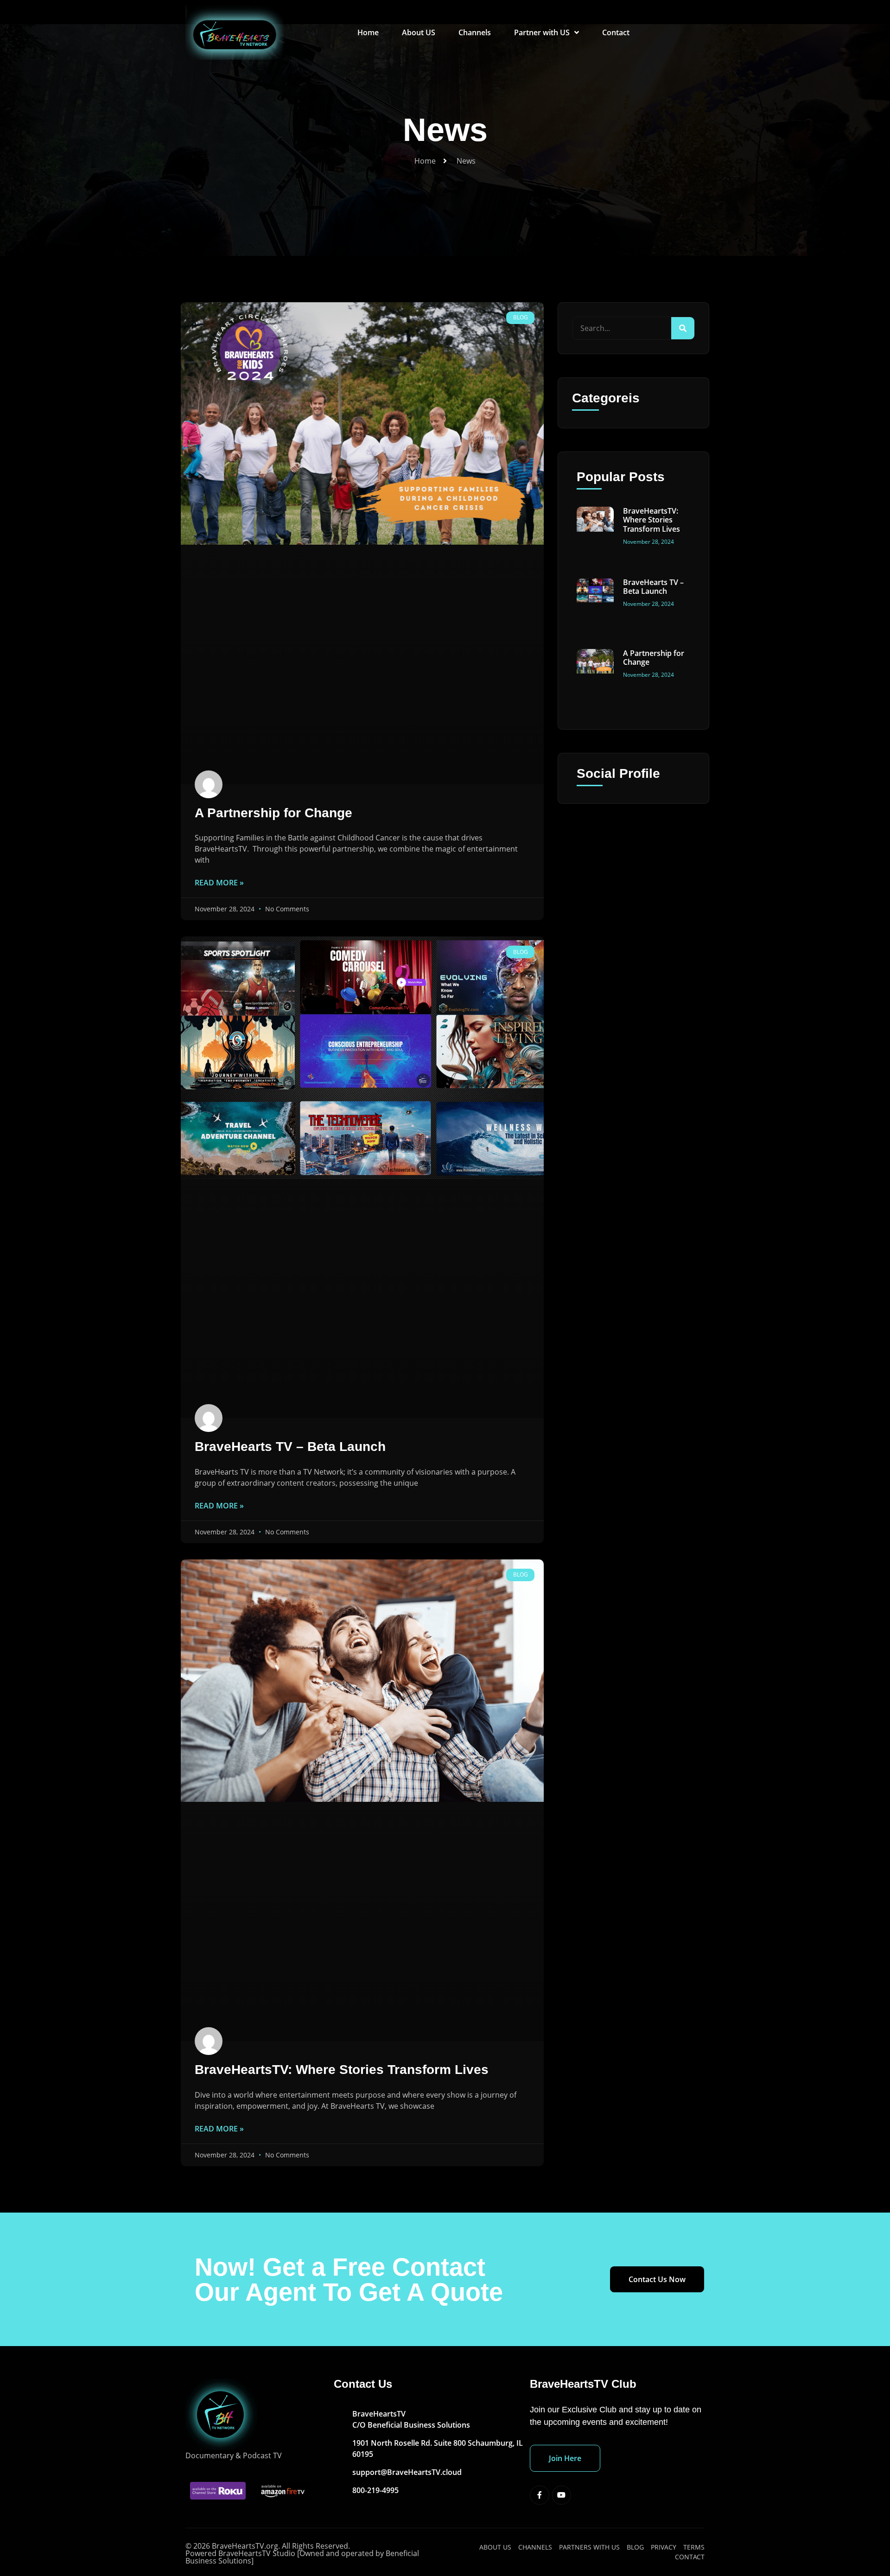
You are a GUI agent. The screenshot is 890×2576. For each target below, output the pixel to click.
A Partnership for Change (273, 813)
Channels (475, 32)
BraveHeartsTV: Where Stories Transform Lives (342, 2070)
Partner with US (542, 32)
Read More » (219, 883)
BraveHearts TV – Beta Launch (290, 1447)
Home (368, 32)
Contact (616, 32)
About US (419, 32)
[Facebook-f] (540, 2495)
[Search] (683, 328)
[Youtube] (562, 2495)
